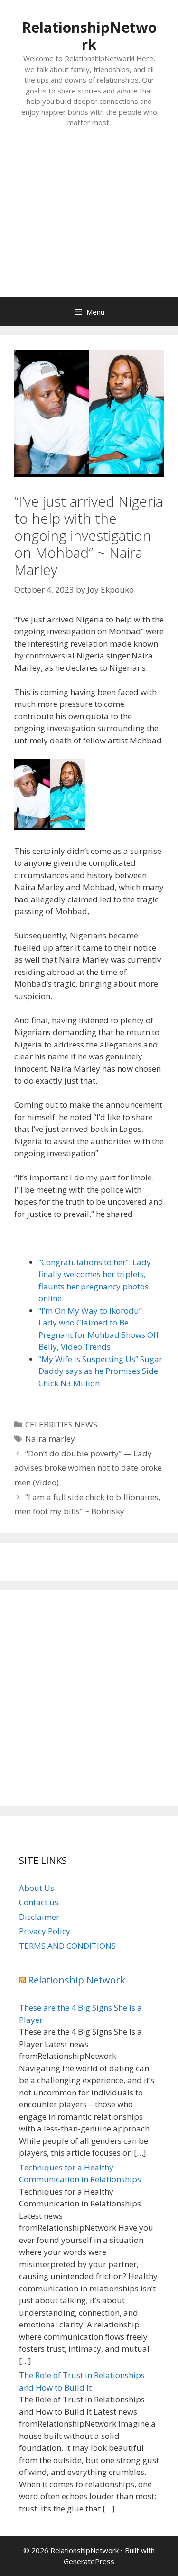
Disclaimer (39, 1917)
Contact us (39, 1902)
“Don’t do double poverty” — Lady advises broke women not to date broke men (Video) (88, 1468)
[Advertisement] (89, 222)
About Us (37, 1888)
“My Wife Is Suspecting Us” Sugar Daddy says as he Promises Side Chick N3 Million (100, 1371)
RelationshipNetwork (89, 36)
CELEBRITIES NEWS (61, 1424)
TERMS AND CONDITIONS (67, 1946)
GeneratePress (89, 2561)
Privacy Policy (45, 1931)
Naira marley (50, 1439)
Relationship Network (77, 1980)
